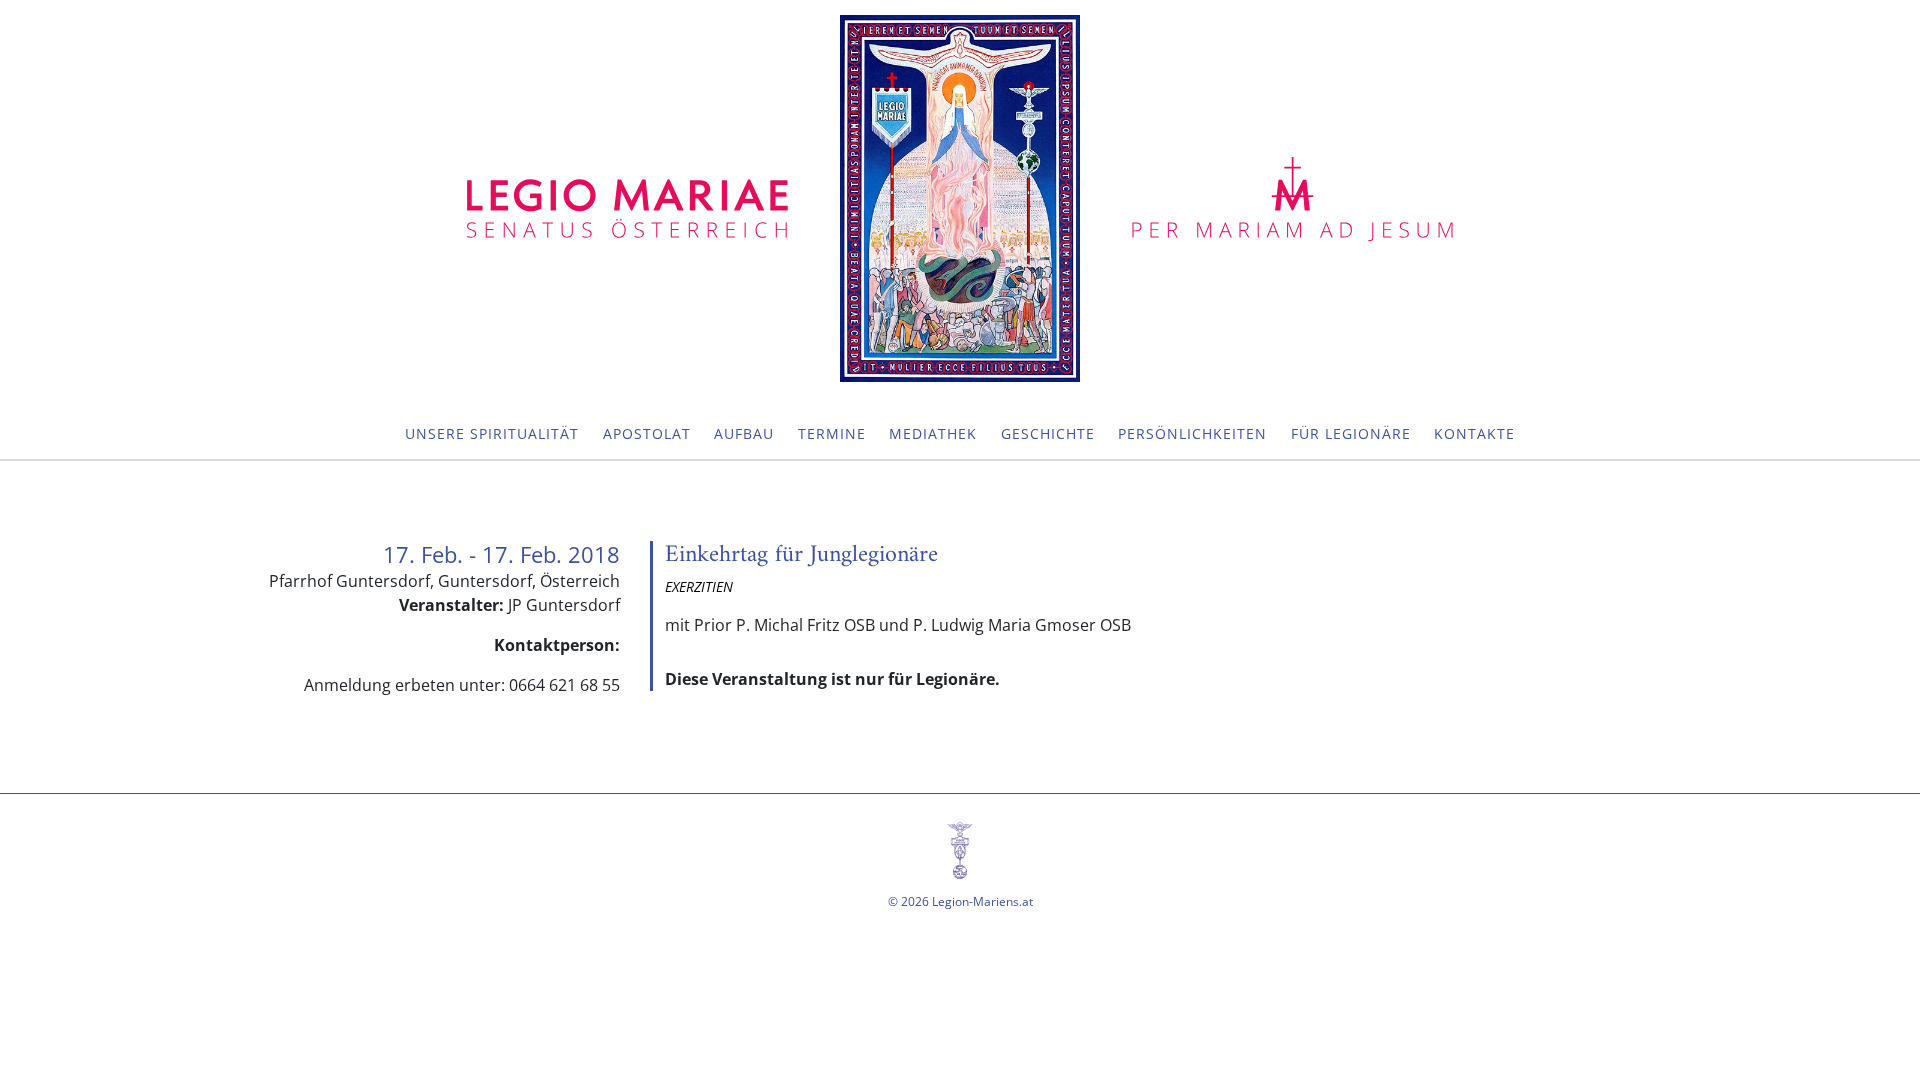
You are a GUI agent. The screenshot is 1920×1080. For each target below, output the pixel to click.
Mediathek (933, 433)
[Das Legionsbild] (960, 198)
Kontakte (1474, 433)
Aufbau (744, 433)
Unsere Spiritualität (492, 433)
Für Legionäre (1351, 433)
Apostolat (647, 433)
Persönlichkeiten (1192, 433)
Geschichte (1048, 433)
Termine (832, 433)
